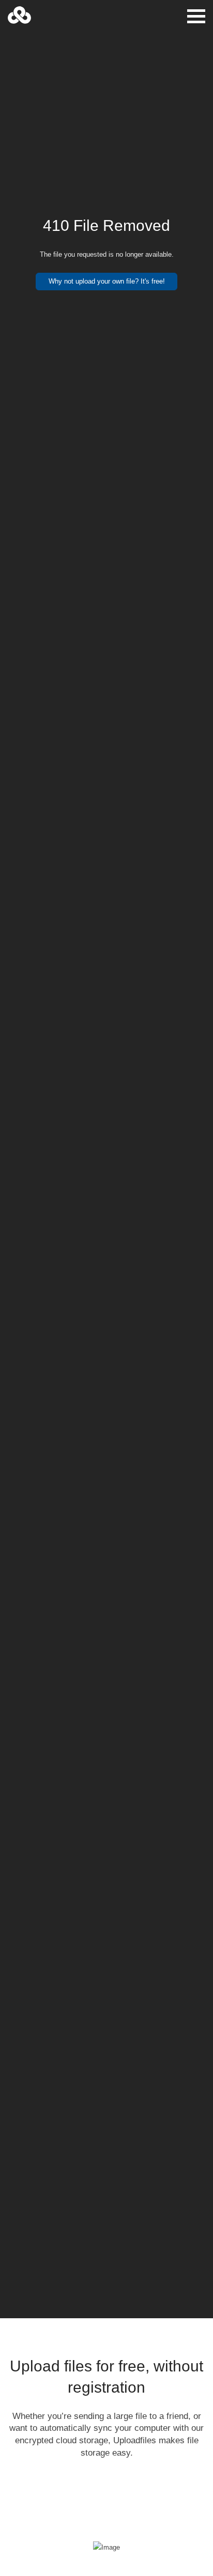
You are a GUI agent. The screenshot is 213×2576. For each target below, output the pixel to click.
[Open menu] (196, 16)
